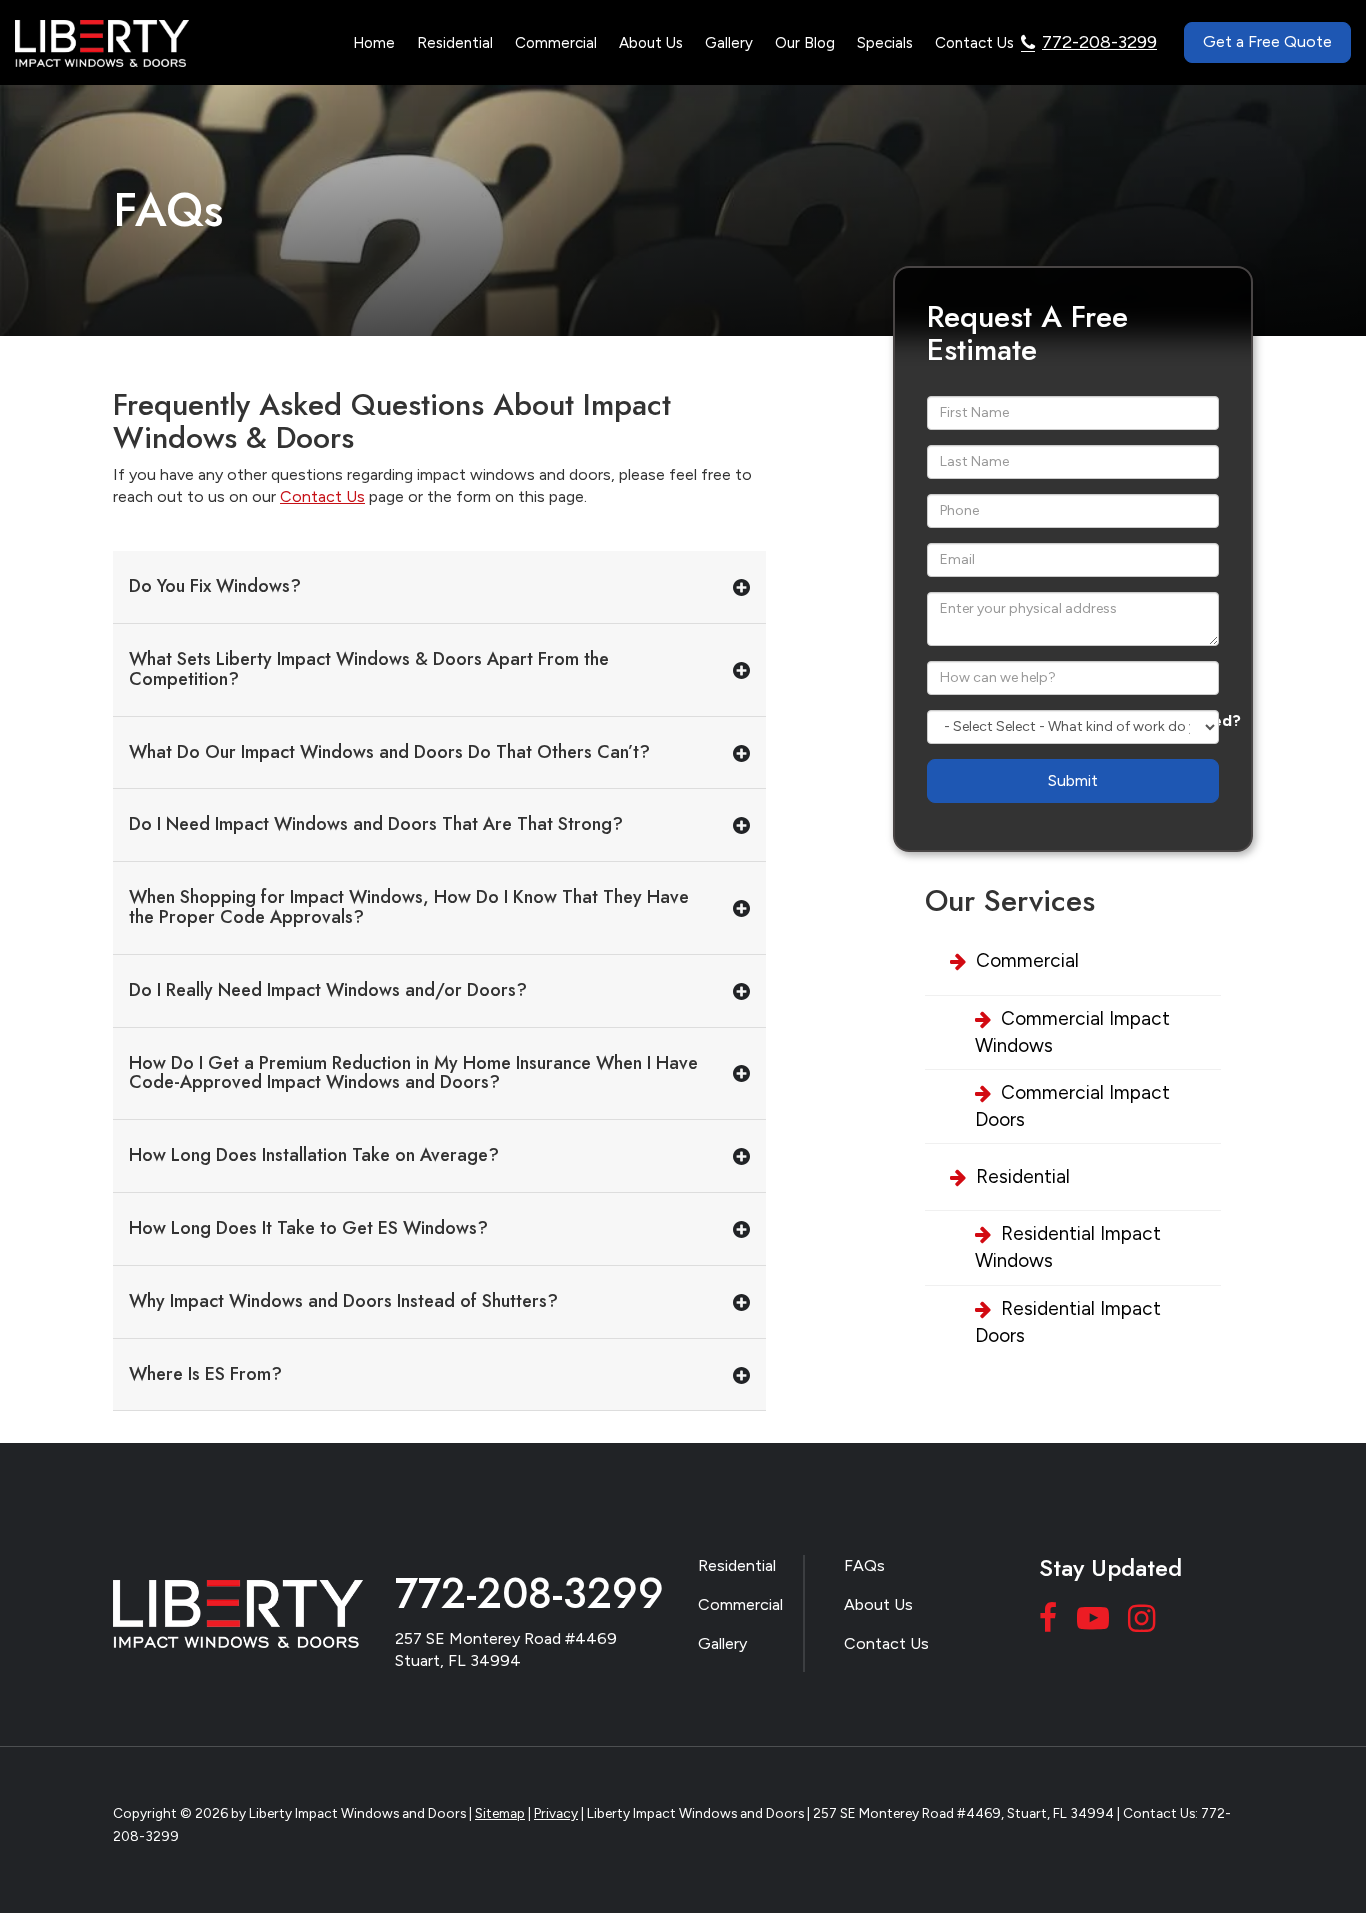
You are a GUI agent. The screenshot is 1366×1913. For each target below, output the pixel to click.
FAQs (864, 1565)
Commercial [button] (556, 43)
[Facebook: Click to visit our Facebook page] (1051, 1622)
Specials (885, 43)
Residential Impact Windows (1068, 1247)
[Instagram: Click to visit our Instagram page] (1144, 1622)
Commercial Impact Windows (1072, 1032)
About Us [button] (651, 43)
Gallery (729, 43)
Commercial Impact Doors (1072, 1106)
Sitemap (500, 1813)
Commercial (1027, 960)
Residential (1023, 1176)
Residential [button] (455, 43)
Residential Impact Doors (1068, 1322)
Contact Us (974, 43)
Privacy (556, 1813)
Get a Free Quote (1267, 41)
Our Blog (805, 43)
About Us (878, 1604)
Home (374, 43)
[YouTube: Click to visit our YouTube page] (1095, 1622)
